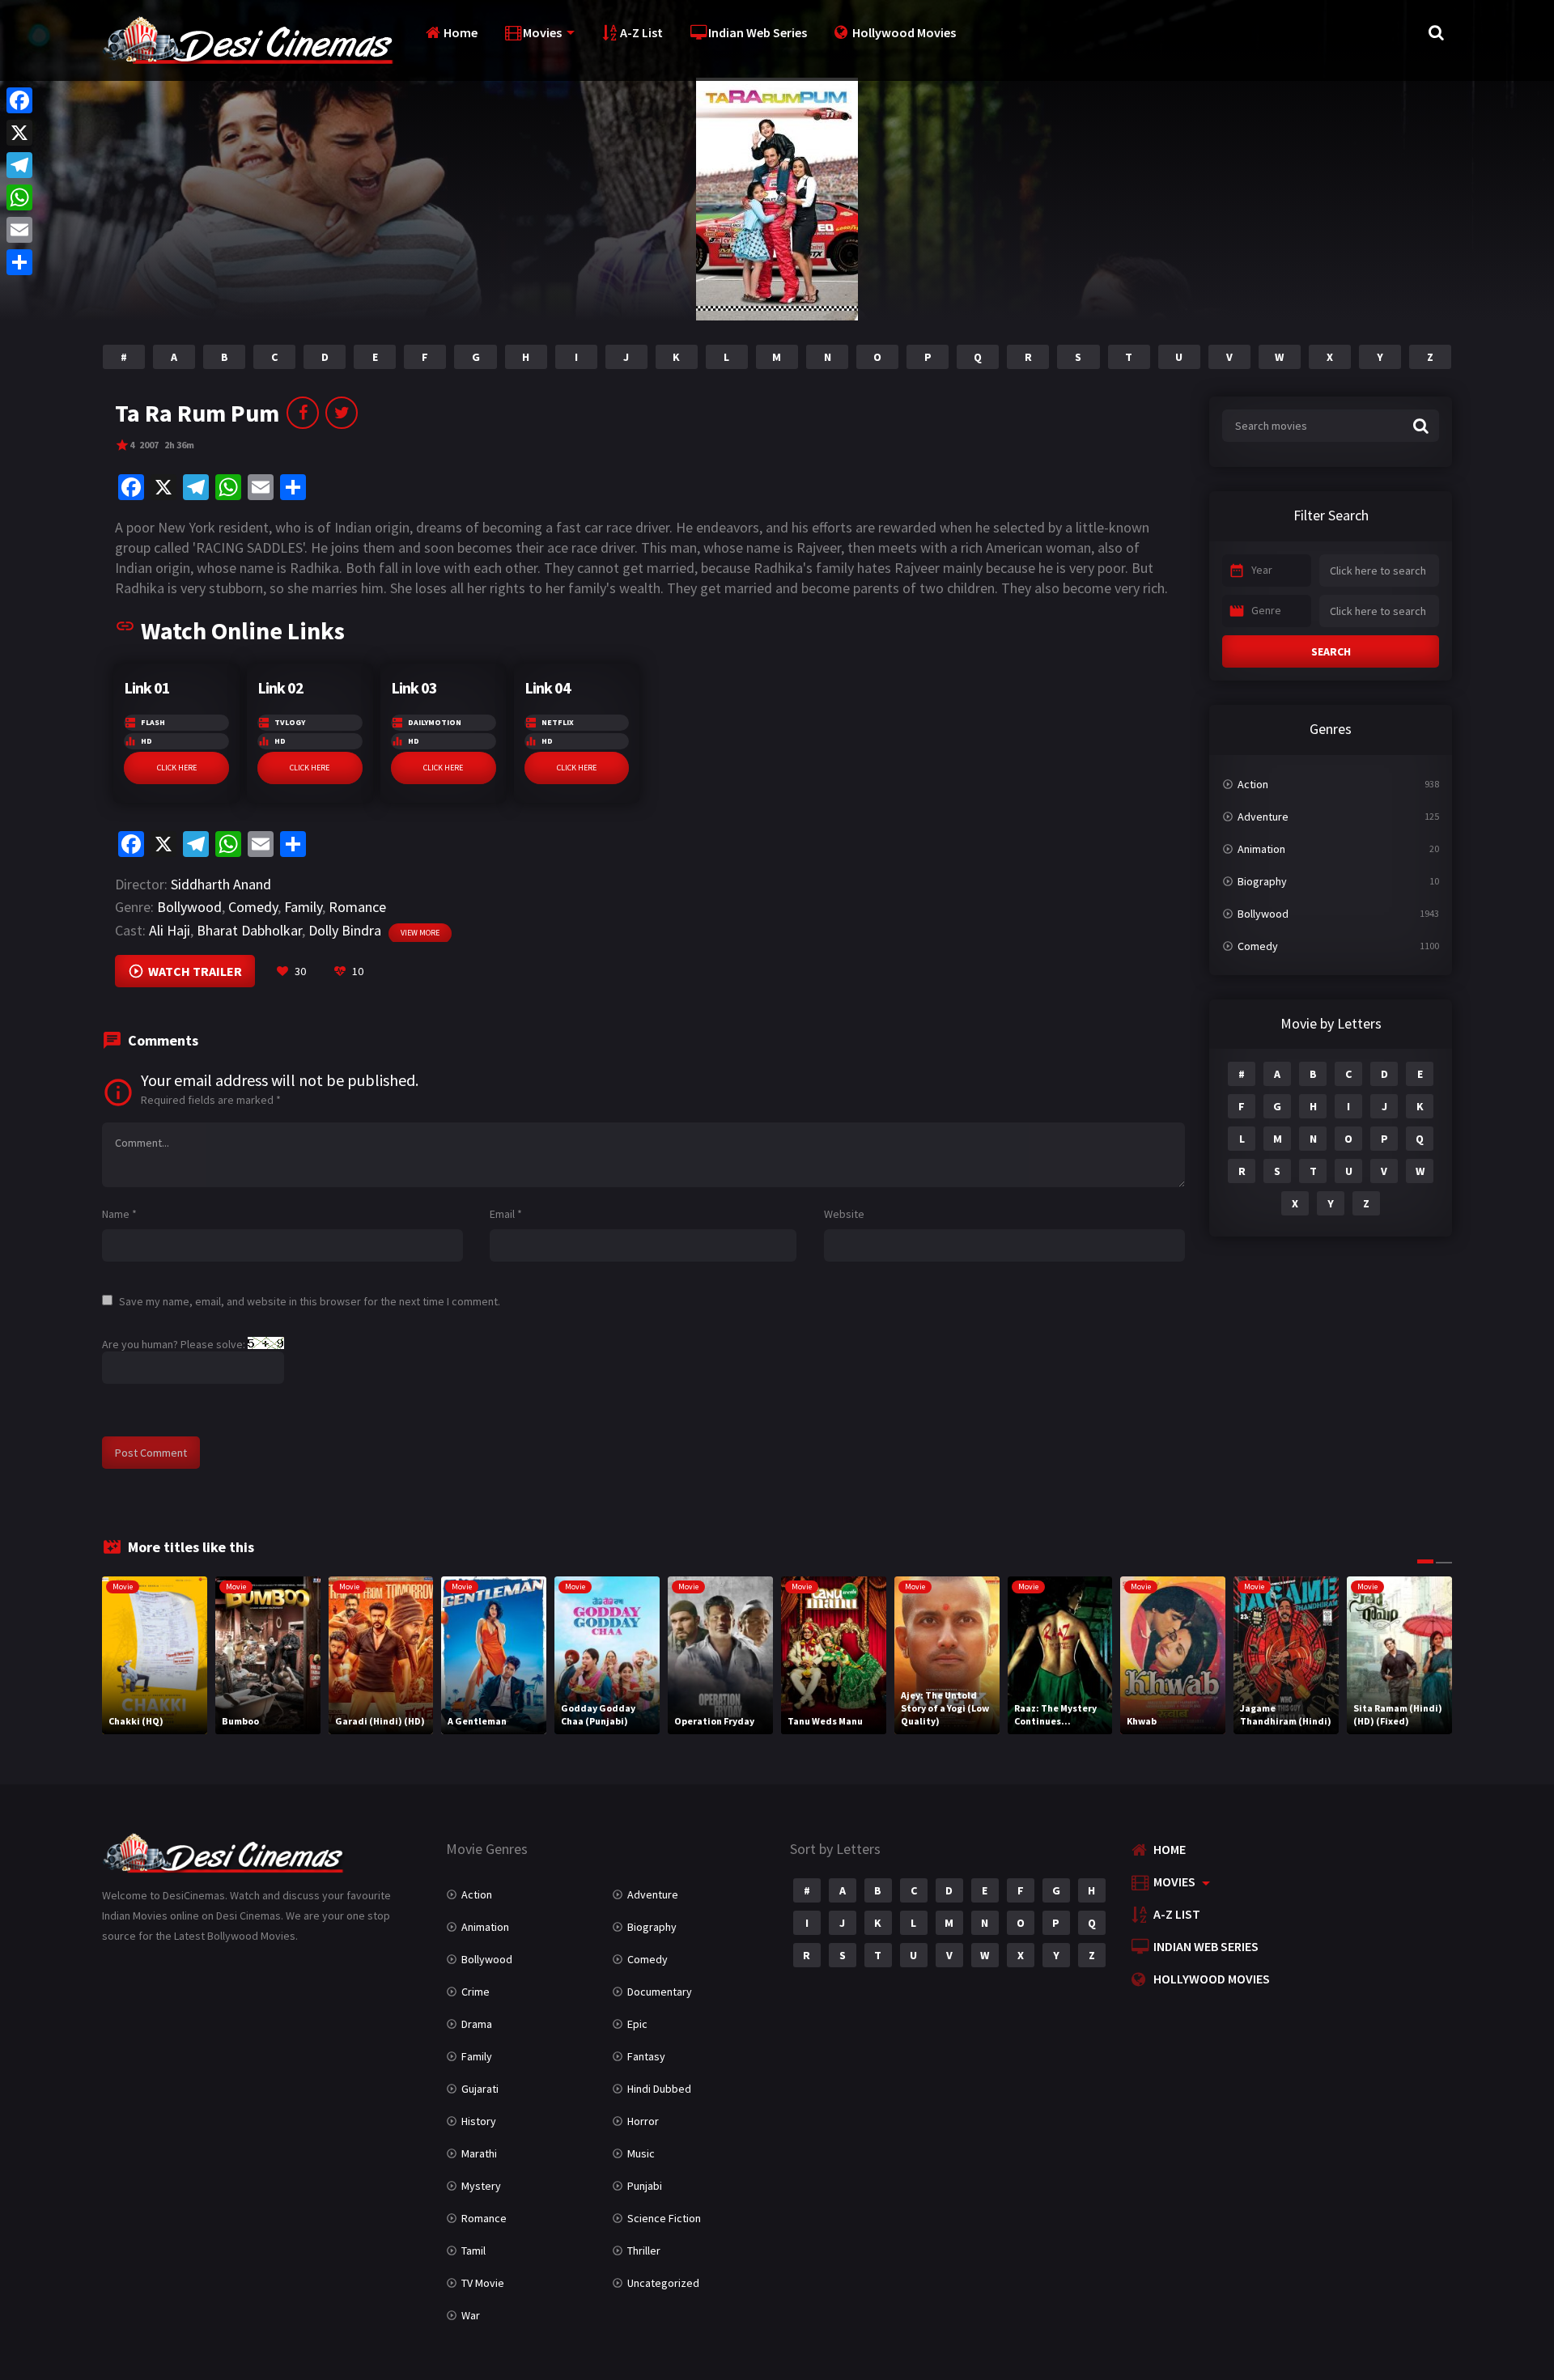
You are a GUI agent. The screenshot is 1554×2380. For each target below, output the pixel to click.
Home (461, 32)
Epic (637, 2024)
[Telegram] (19, 165)
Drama (477, 2024)
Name (119, 1214)
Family (303, 907)
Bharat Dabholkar (249, 930)
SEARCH (1331, 651)
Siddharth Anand (221, 884)
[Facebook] (19, 100)
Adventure (1263, 817)
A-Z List (641, 32)
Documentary (660, 1992)
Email (506, 1214)
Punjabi (645, 2186)
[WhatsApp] (19, 197)
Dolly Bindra (345, 930)
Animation (1261, 849)
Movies (542, 32)
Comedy (253, 907)
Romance (357, 907)
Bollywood (189, 907)
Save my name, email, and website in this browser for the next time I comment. (310, 1301)
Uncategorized (663, 2283)
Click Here (177, 768)
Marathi (479, 2153)
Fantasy (646, 2056)
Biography (1262, 881)
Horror (643, 2121)
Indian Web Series (758, 32)
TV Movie (483, 2283)
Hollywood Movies (904, 32)
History (479, 2121)
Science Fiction (664, 2218)
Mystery (481, 2186)
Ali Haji (170, 930)
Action (1253, 784)
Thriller (644, 2251)
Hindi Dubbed (659, 2089)
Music (641, 2153)
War (471, 2315)
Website (844, 1214)
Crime (476, 1992)
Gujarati (480, 2089)
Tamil (473, 2251)
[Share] (19, 262)
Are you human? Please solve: (175, 1344)
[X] (19, 133)
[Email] (19, 230)
